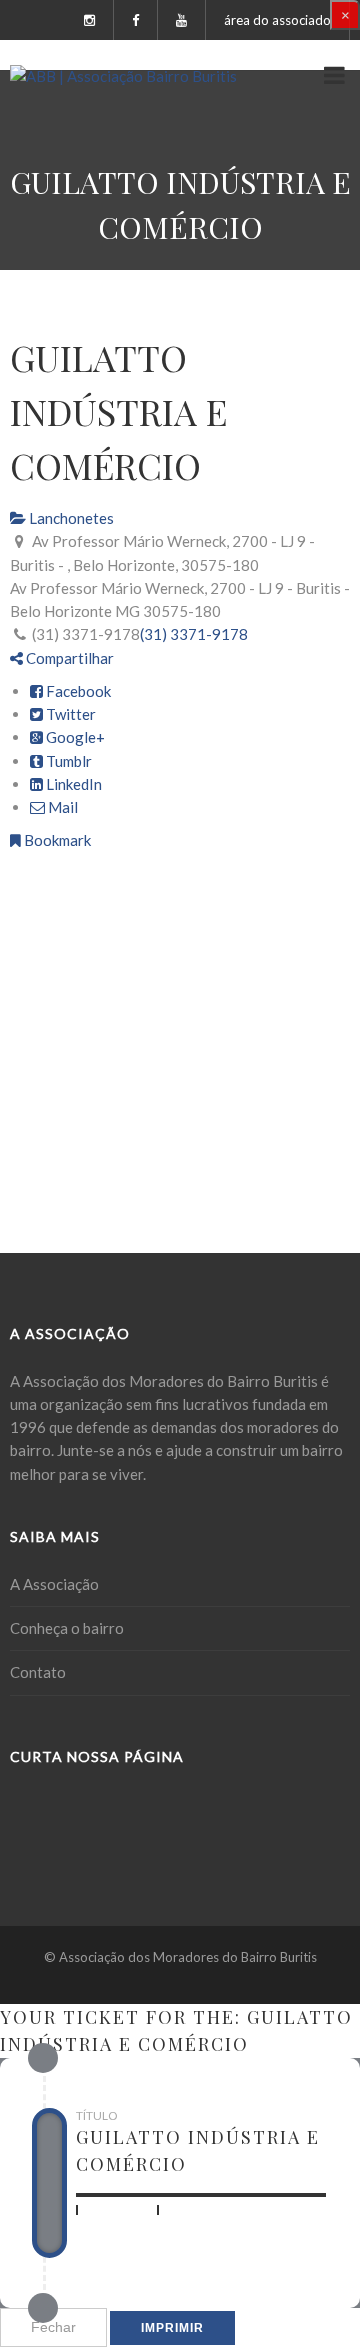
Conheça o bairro (67, 1628)
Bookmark (56, 840)
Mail (61, 807)
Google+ (74, 737)
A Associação (54, 1584)
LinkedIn (72, 784)
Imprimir (172, 2328)
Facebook (77, 691)
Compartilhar (68, 658)
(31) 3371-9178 (194, 634)
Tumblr (67, 761)
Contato (38, 1672)
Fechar (53, 2327)
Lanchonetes (70, 518)
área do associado (277, 20)
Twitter (69, 714)
